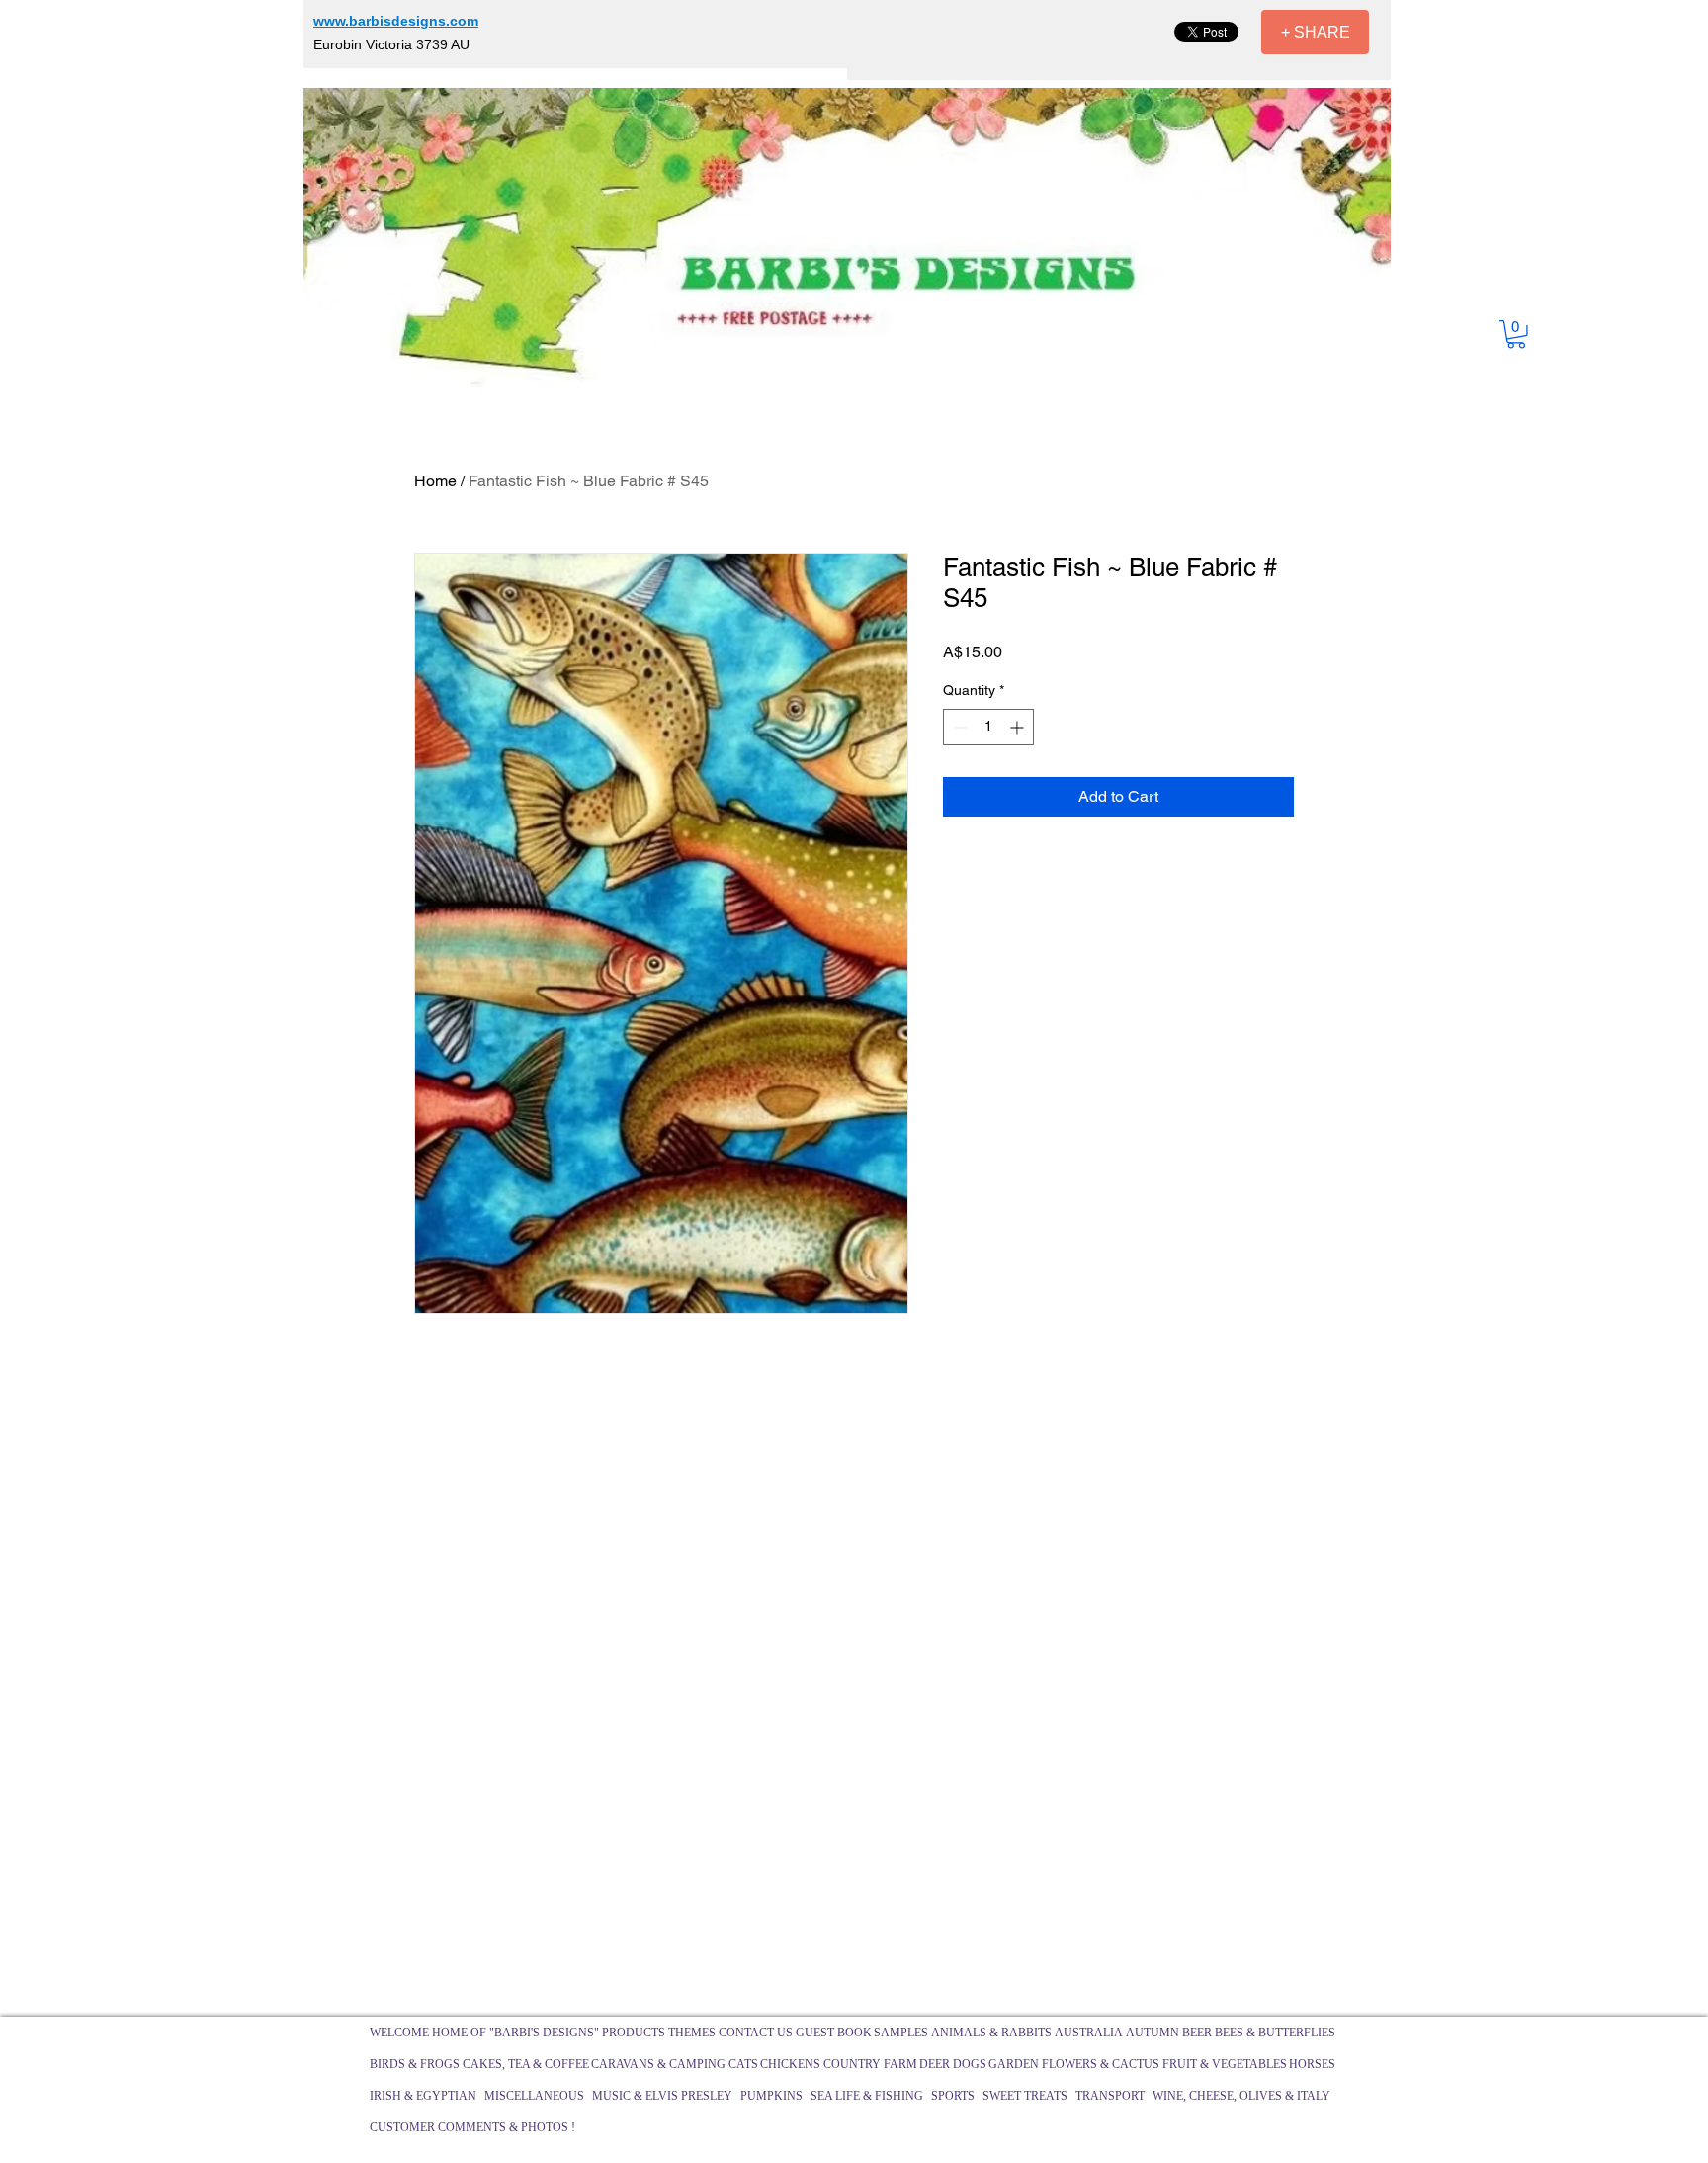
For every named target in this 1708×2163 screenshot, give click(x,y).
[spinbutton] (988, 727)
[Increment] (1019, 727)
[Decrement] (958, 727)
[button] (1516, 335)
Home (435, 481)
